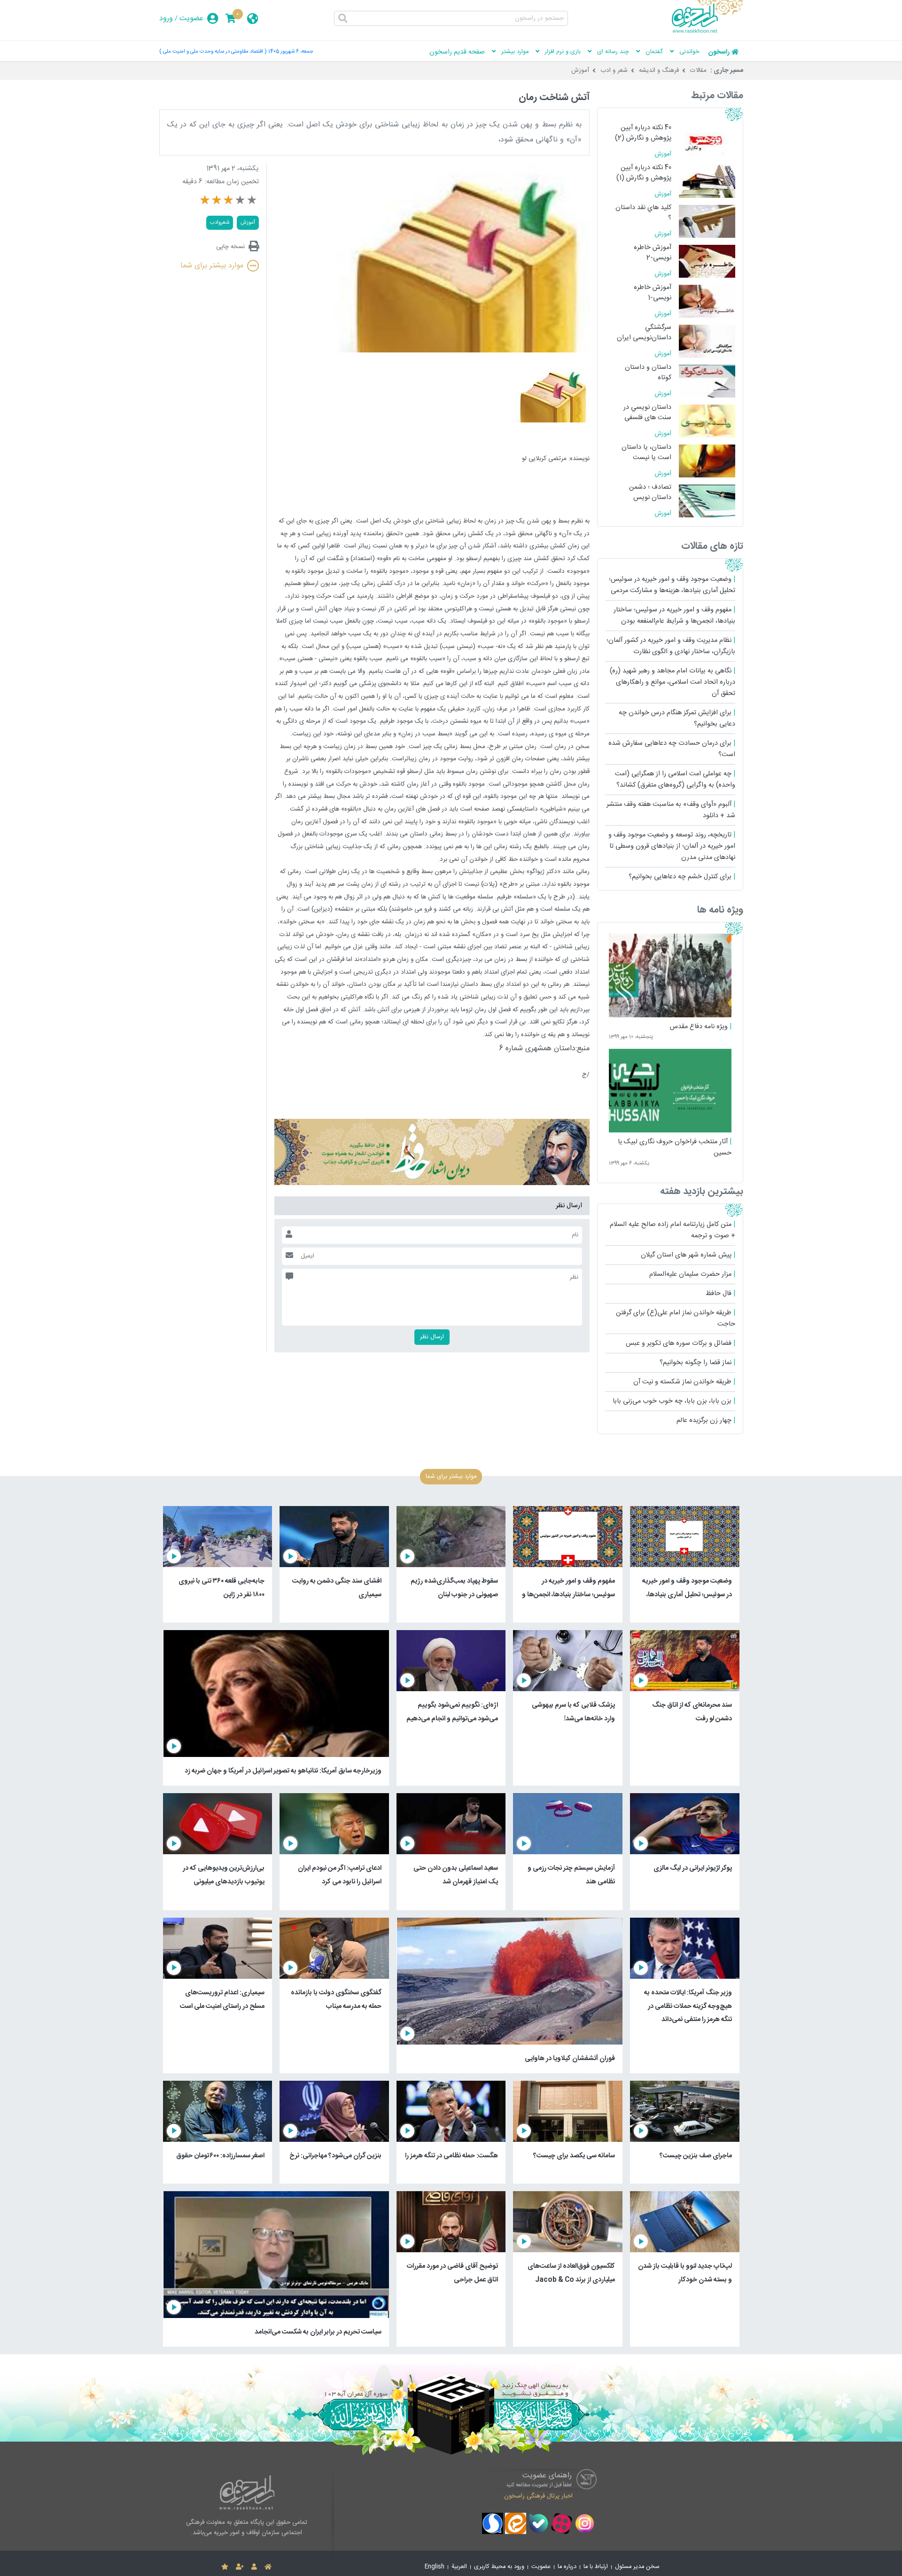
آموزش (580, 70)
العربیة (459, 2567)
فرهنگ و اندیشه (659, 70)
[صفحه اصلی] (268, 2567)
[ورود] (254, 2567)
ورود (166, 19)
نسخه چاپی (230, 246)
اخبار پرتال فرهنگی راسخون (538, 2496)
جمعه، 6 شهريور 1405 (291, 51)
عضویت (191, 19)
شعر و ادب (614, 70)
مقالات (698, 70)
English (435, 2567)
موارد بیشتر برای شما (212, 266)
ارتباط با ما (596, 2567)
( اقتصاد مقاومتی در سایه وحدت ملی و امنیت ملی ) (213, 51)
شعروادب (220, 222)
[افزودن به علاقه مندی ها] (225, 2567)
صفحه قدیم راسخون (457, 52)
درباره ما (567, 2567)
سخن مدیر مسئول (637, 2567)
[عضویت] (240, 2567)
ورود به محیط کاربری (499, 2567)
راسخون (719, 52)
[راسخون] (708, 31)
